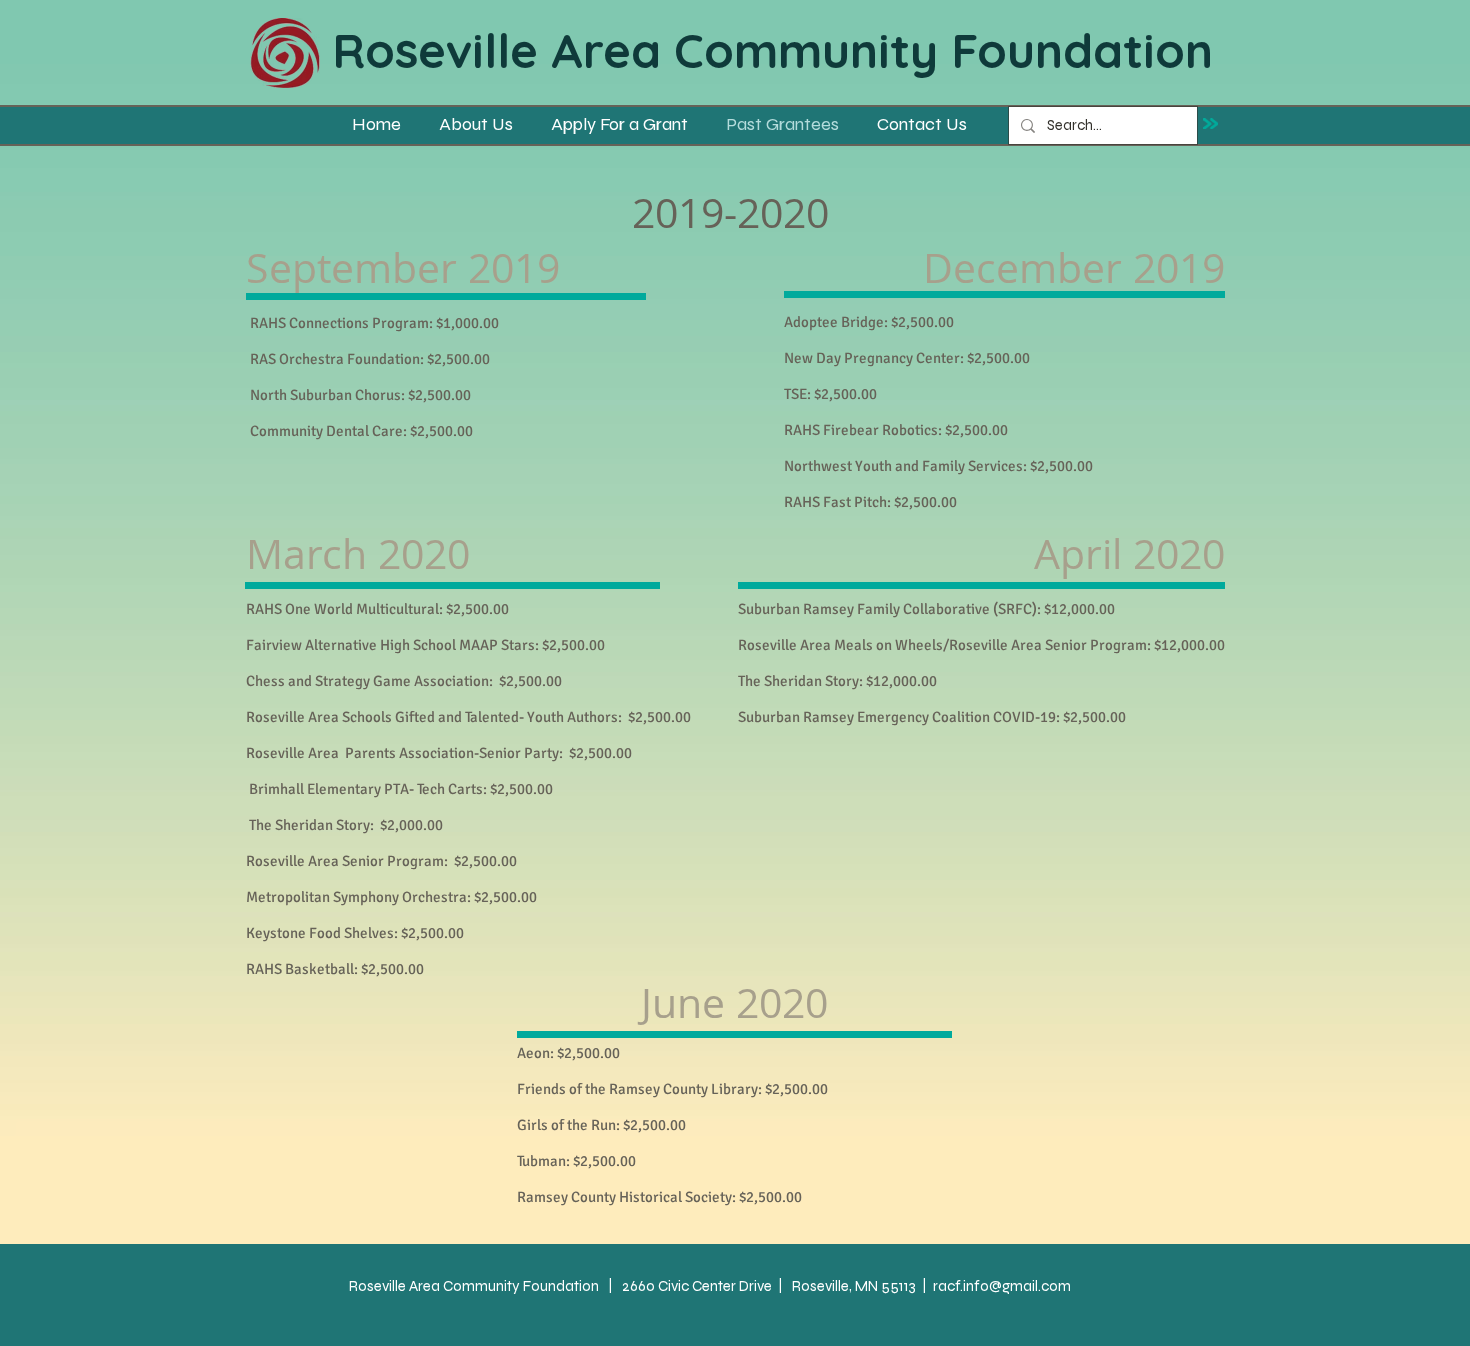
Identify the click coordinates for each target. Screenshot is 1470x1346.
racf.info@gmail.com (1002, 1286)
